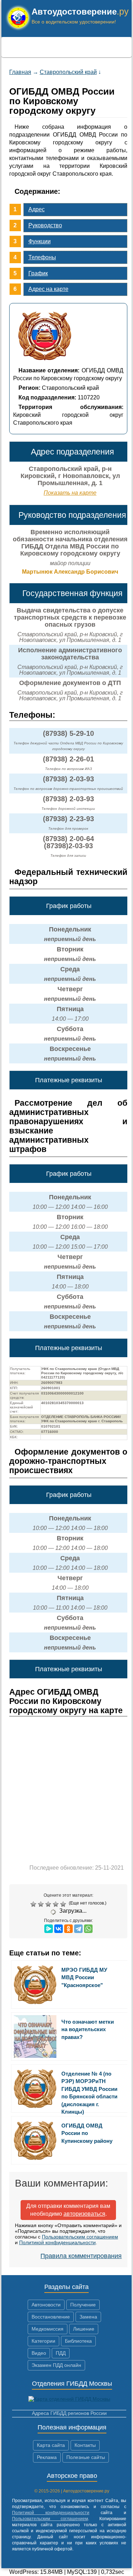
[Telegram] (78, 1929)
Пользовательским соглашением (80, 2237)
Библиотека (78, 2341)
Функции (40, 241)
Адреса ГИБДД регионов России (69, 2413)
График (38, 273)
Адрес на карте (48, 289)
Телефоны (42, 257)
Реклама (47, 2457)
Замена (88, 2317)
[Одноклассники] (68, 1929)
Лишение (84, 2329)
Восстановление (51, 2317)
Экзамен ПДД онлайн (56, 2365)
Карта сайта (51, 2445)
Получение (83, 2305)
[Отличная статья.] (64, 1904)
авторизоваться (84, 2214)
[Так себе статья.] (42, 1904)
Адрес (37, 209)
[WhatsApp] (88, 1929)
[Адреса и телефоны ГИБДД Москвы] (69, 2399)
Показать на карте (70, 493)
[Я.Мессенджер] (49, 1929)
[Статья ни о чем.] (34, 1904)
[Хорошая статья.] (57, 1904)
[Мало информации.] (49, 1904)
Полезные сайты (86, 2457)
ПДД (61, 2353)
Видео (39, 2353)
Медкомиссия (48, 2329)
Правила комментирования (81, 2256)
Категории (43, 2341)
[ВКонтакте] (59, 1929)
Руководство (45, 225)
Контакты (85, 2445)
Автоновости (46, 2305)
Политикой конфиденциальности (57, 2242)
